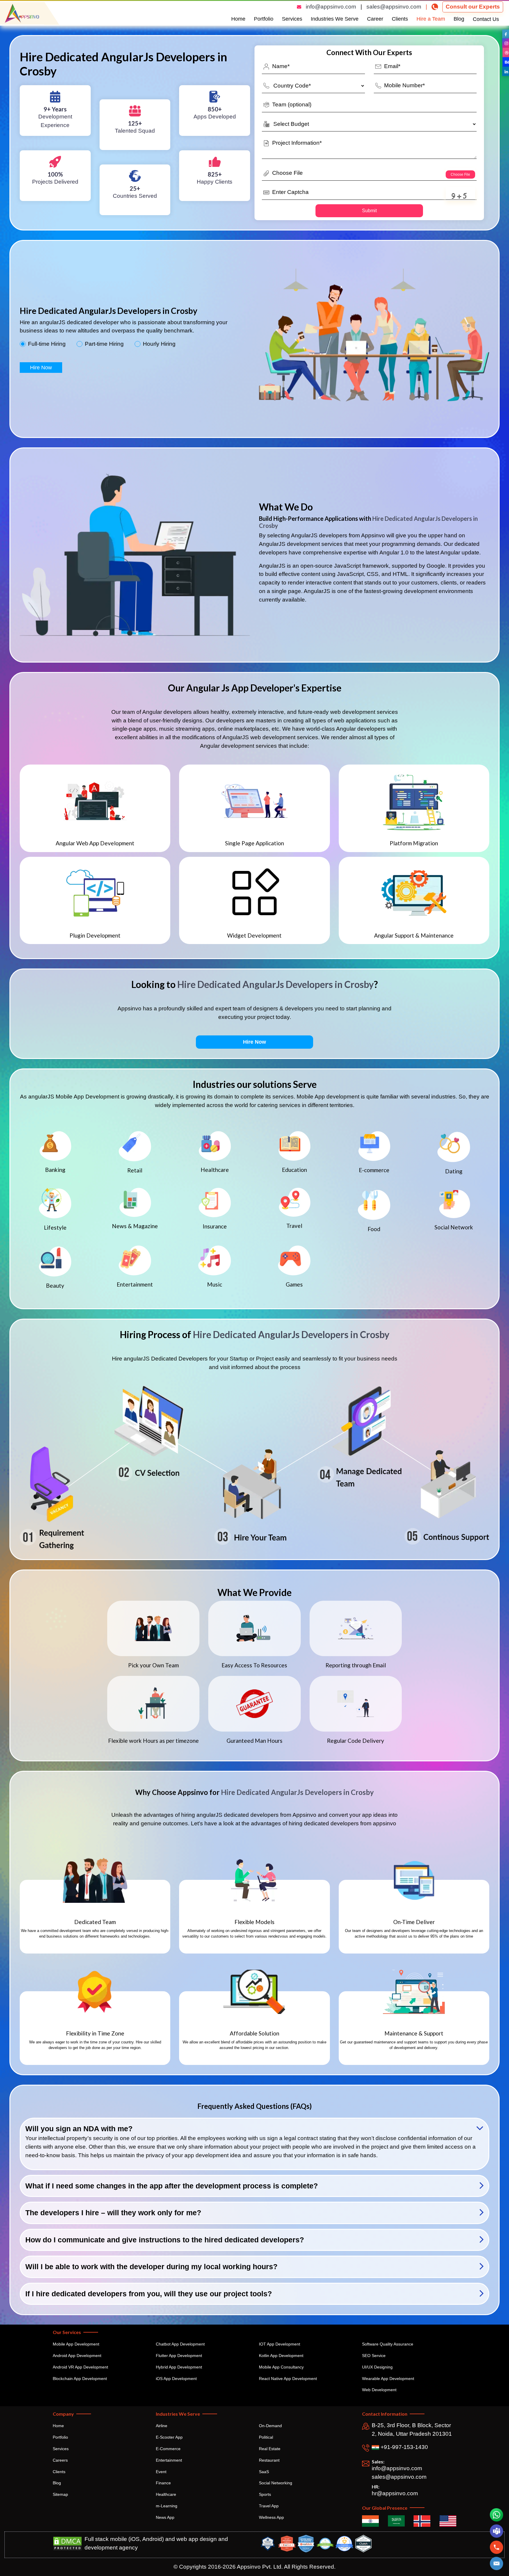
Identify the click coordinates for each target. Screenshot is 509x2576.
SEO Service (374, 2356)
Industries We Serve (335, 19)
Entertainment (169, 2460)
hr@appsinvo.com (395, 2493)
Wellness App (271, 2517)
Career (375, 19)
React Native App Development (288, 2379)
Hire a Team (431, 19)
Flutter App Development (179, 2356)
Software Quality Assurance (388, 2344)
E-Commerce (168, 2449)
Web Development (379, 2390)
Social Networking (276, 2483)
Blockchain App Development (80, 2379)
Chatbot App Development (180, 2344)
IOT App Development (280, 2344)
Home (238, 19)
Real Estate (270, 2449)
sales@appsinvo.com (394, 7)
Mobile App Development (76, 2344)
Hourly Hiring (159, 344)
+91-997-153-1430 (404, 2447)
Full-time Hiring (47, 344)
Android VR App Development (80, 2367)
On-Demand (270, 2426)
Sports (265, 2494)
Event (161, 2472)
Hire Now (41, 368)
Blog (459, 19)
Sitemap (60, 2494)
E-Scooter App (169, 2437)
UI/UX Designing (377, 2367)
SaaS (264, 2472)
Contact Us (486, 19)
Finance (163, 2483)
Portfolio (264, 19)
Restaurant (269, 2460)
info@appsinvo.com (331, 7)
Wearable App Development (388, 2379)
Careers (60, 2460)
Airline (162, 2426)
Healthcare (166, 2494)
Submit (369, 211)
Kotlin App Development (281, 2356)
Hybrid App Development (179, 2367)
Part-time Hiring (104, 344)
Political (266, 2437)
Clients (400, 19)
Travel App (269, 2506)
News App (165, 2517)
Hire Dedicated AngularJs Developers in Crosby (276, 984)
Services (292, 19)
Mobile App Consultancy (281, 2367)
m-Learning (167, 2506)
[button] (496, 2564)
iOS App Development (176, 2379)
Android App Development (77, 2356)
